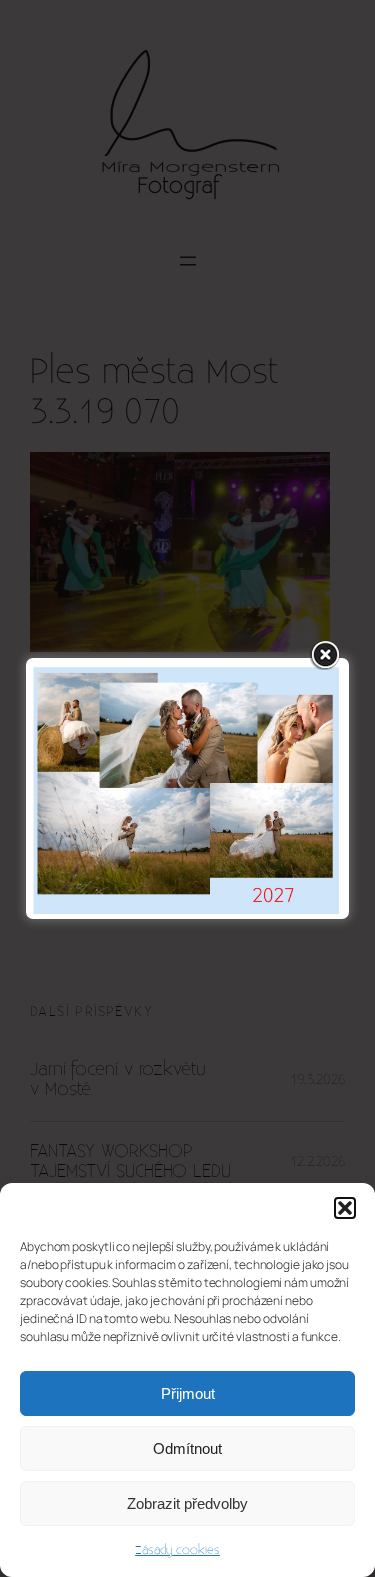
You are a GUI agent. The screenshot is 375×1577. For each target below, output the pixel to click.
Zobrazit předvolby (187, 1503)
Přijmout (188, 1393)
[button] (345, 1208)
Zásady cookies (177, 1550)
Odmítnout (187, 1448)
